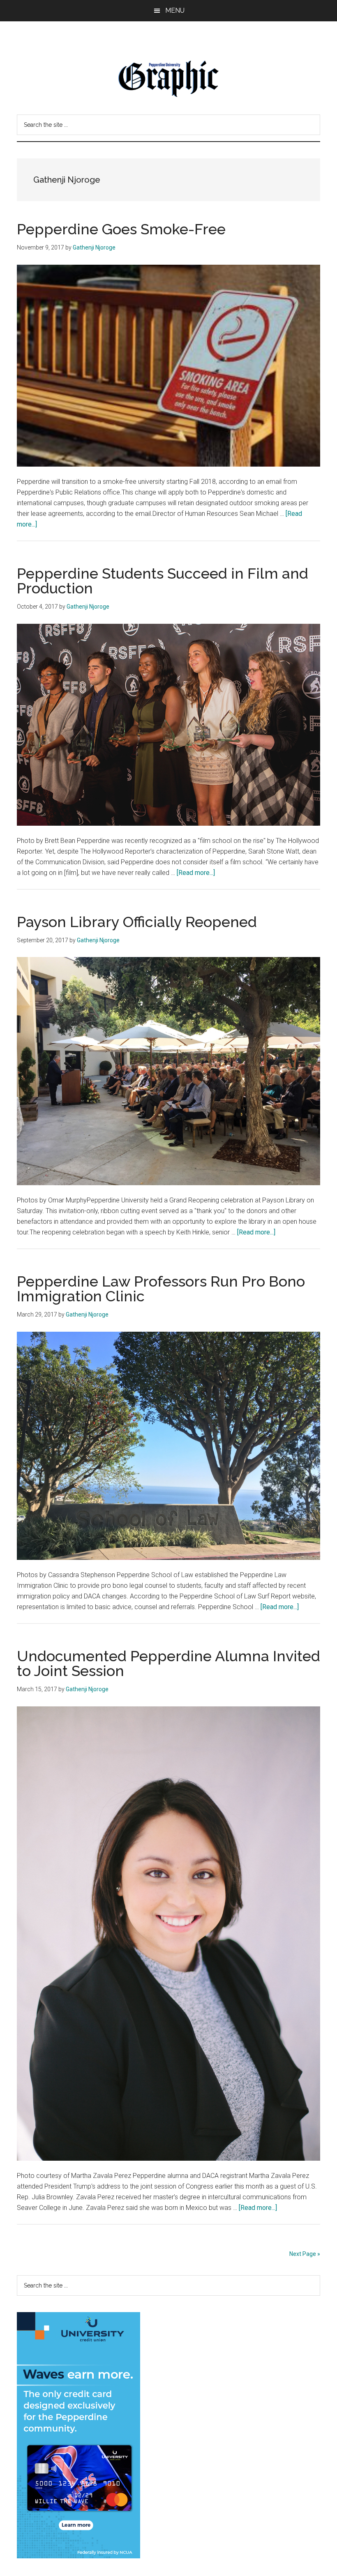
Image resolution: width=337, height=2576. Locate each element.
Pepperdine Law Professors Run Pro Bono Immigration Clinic (161, 1289)
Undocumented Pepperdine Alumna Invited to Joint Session (168, 1663)
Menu (175, 10)
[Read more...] (196, 873)
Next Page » (305, 2254)
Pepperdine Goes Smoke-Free (121, 229)
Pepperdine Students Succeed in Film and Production (163, 581)
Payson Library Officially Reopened (137, 922)
